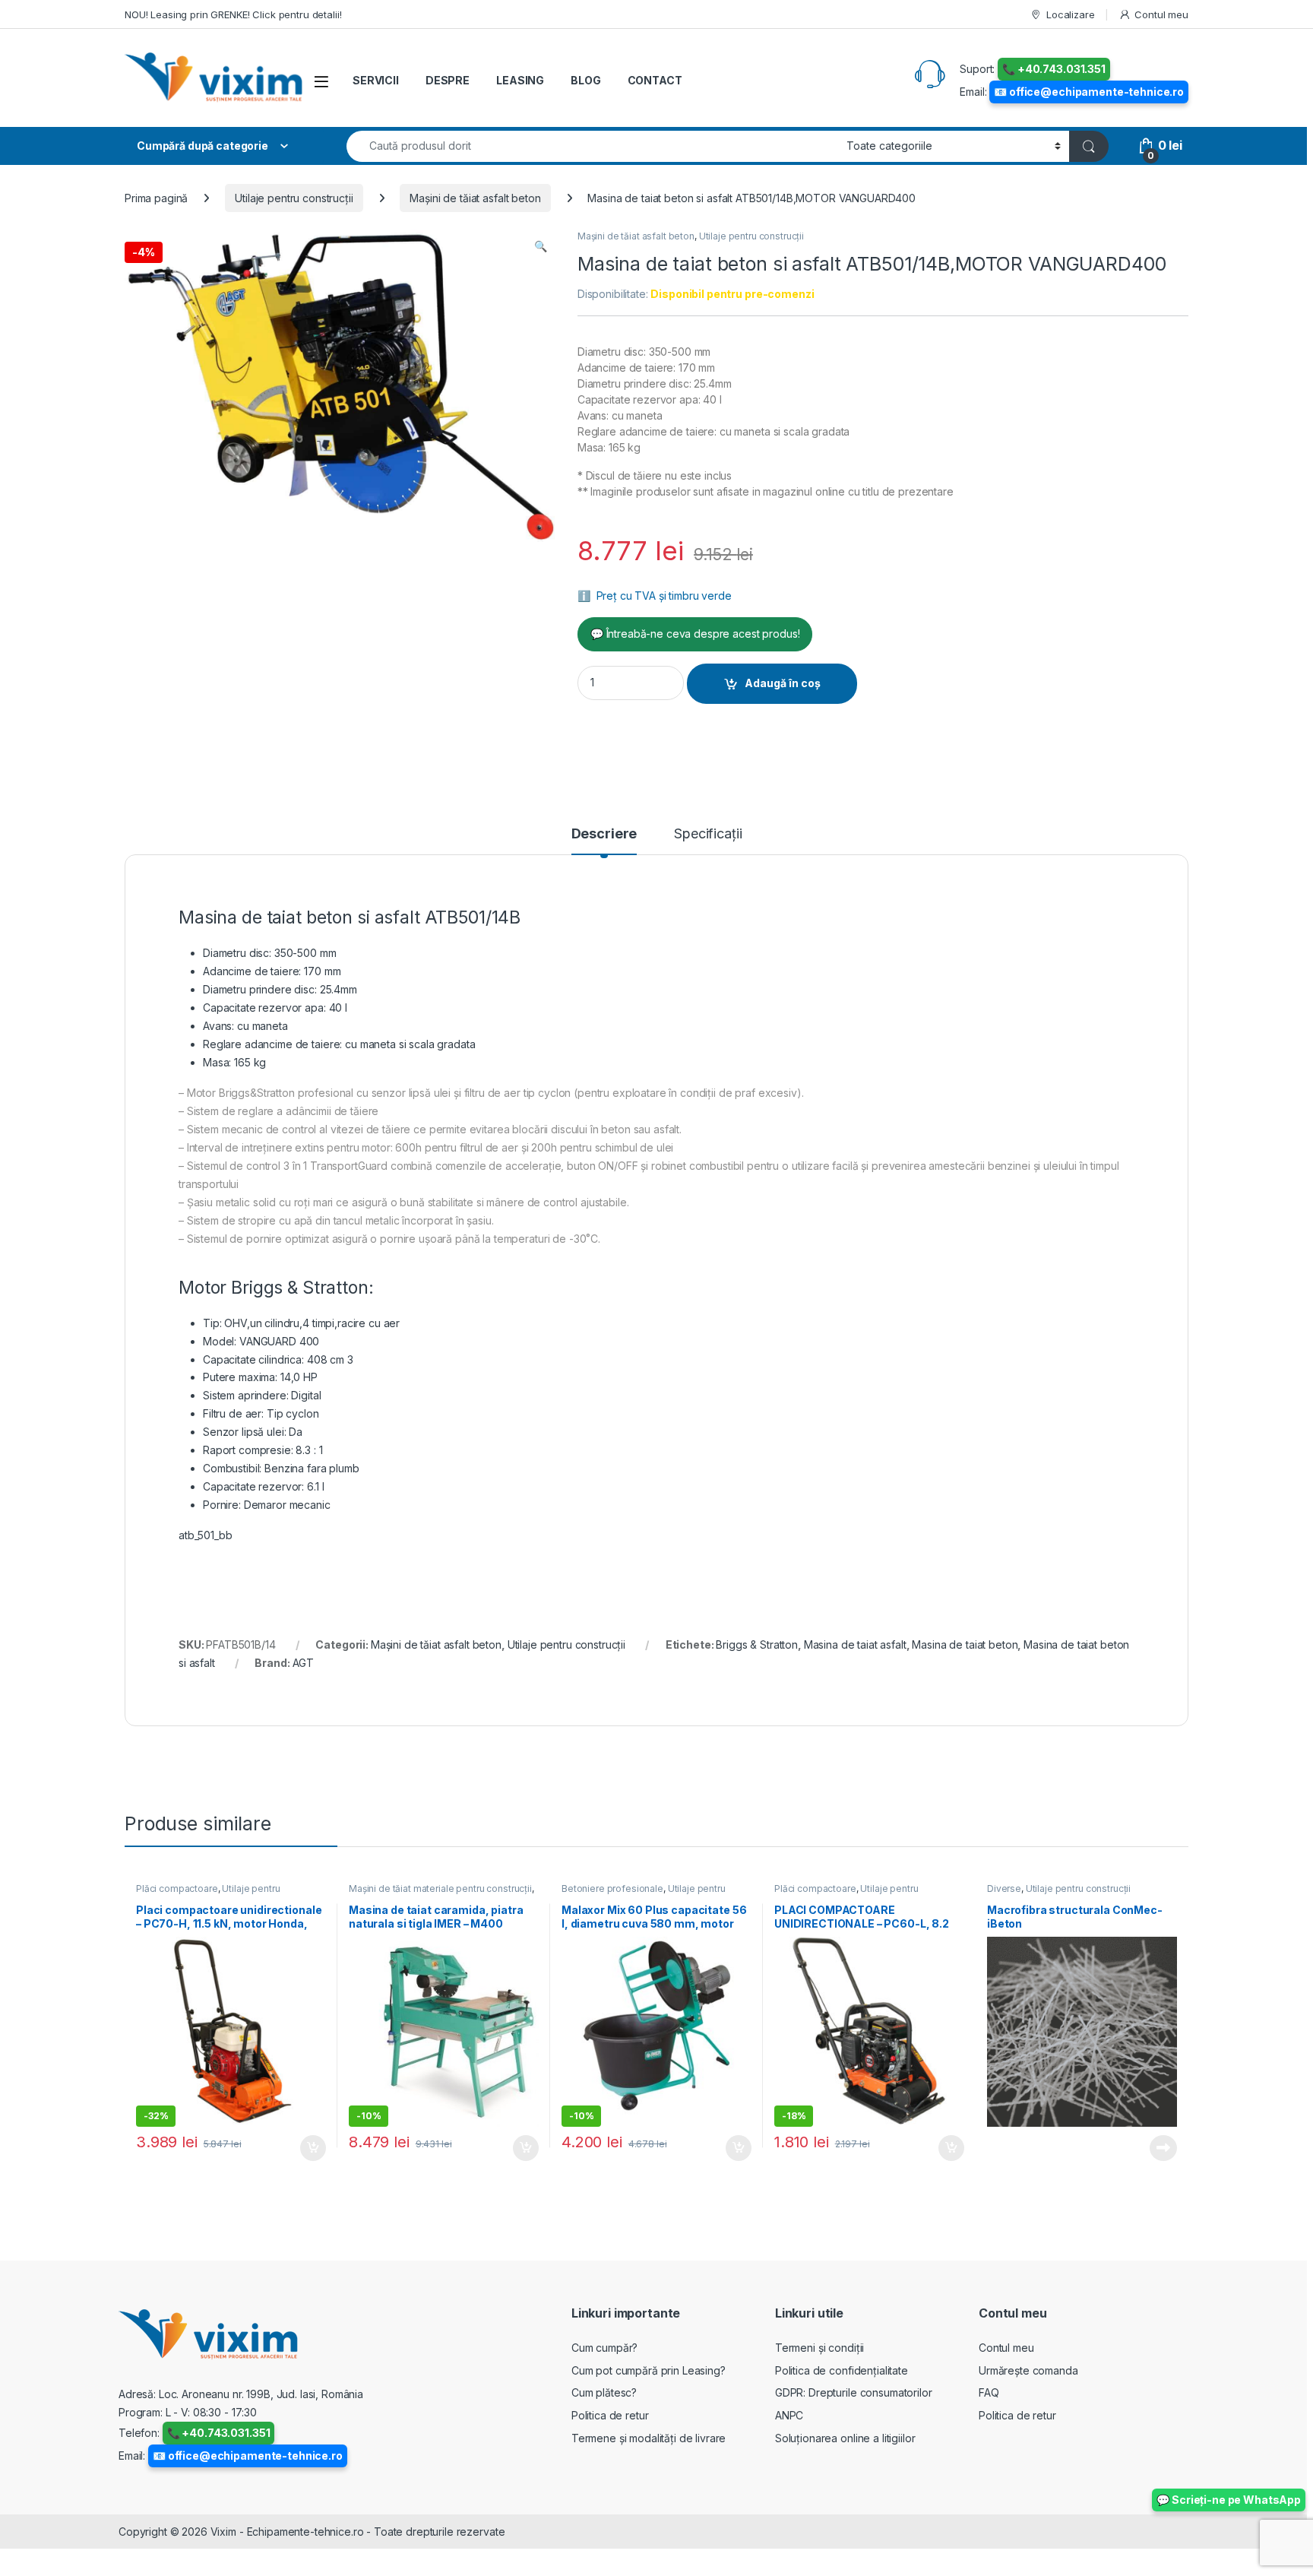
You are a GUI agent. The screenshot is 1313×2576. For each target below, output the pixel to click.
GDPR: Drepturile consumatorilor (854, 2392)
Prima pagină (156, 198)
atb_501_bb (206, 1535)
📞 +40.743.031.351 (1054, 69)
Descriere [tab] (604, 834)
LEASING (520, 80)
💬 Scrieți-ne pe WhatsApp (1229, 2500)
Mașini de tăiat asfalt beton (475, 198)
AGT (304, 1663)
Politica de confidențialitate (842, 2370)
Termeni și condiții (819, 2348)
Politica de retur (610, 2415)
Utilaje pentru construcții (294, 198)
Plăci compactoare (177, 1888)
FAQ (989, 2392)
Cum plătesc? (604, 2392)
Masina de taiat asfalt (855, 1644)
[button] (541, 246)
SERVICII (376, 80)
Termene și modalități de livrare (649, 2438)
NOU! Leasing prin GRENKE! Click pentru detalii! (233, 14)
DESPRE (448, 80)
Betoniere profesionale (612, 1888)
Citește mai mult (1160, 2148)
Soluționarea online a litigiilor (845, 2438)
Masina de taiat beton (965, 1644)
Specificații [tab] (708, 834)
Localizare (1070, 14)
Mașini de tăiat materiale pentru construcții (440, 1888)
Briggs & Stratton (757, 1644)
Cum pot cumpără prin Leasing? (649, 2370)
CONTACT (655, 80)
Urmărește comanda (1028, 2370)
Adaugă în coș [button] (307, 2148)
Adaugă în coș (783, 683)
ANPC (789, 2415)
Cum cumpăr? (604, 2348)
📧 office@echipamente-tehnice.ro (1089, 92)
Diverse (1004, 1888)
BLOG (585, 80)
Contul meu (1161, 14)
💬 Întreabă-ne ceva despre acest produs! (695, 634)
